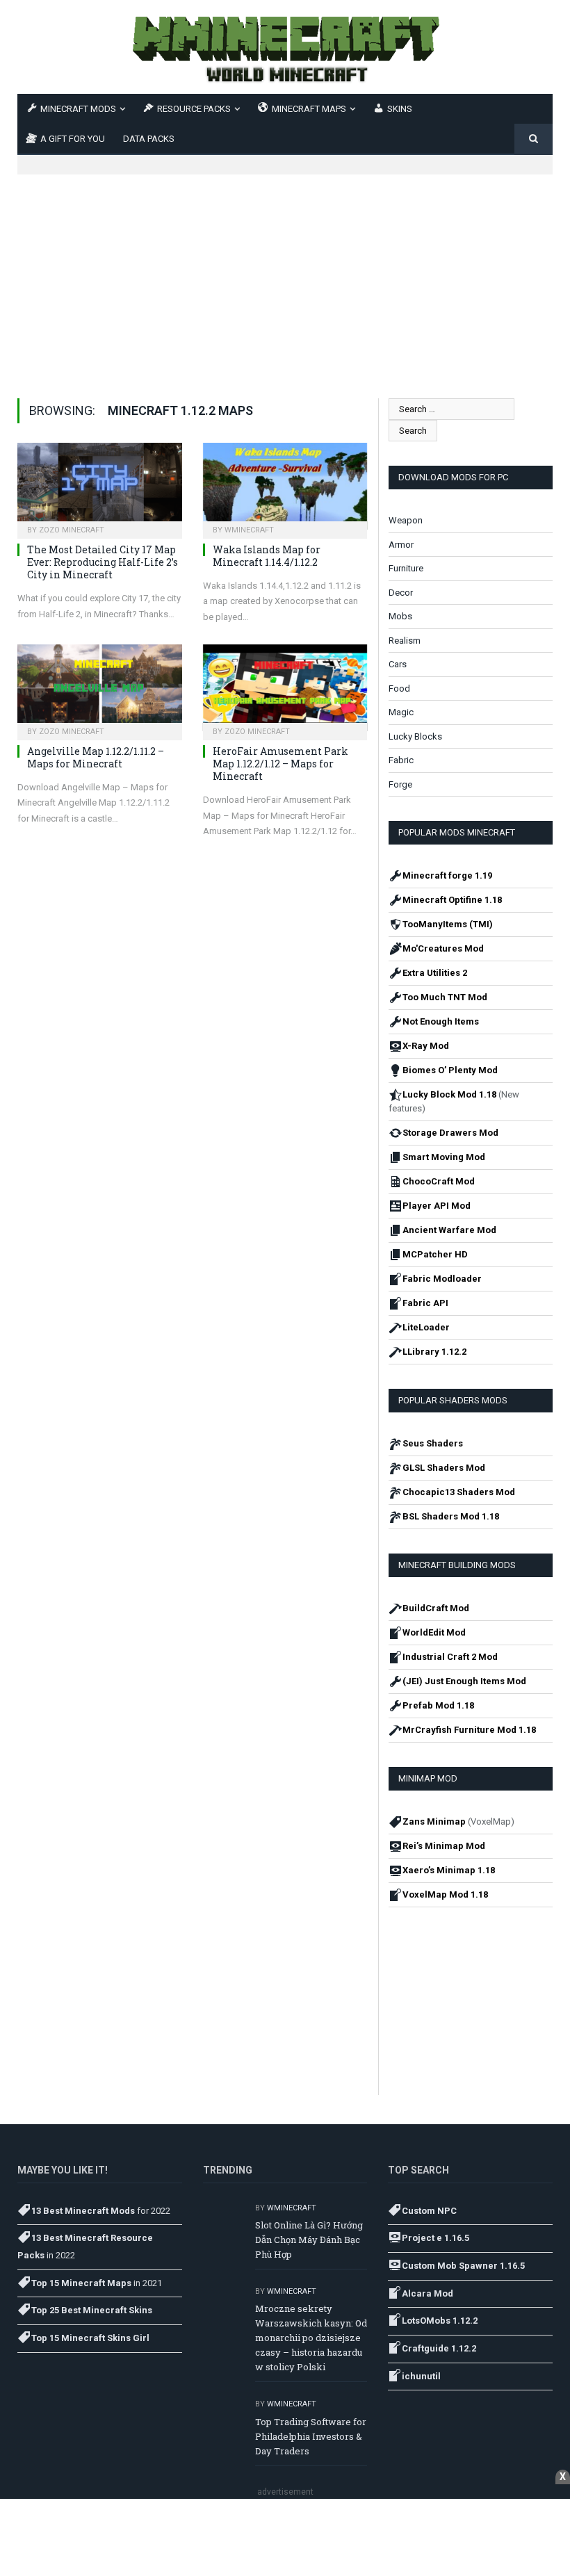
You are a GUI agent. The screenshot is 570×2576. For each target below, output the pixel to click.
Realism (405, 641)
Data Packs (149, 139)
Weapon (406, 520)
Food (399, 688)
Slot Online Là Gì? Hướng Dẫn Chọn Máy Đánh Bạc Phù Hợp (309, 2240)
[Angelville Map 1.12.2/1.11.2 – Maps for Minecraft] (100, 688)
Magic (401, 712)
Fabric (401, 760)
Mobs (400, 616)
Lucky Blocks (415, 736)
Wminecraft (249, 530)
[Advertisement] (285, 272)
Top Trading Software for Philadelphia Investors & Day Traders (311, 2436)
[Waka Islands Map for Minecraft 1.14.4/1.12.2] (285, 486)
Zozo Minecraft (72, 530)
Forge (400, 784)
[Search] (534, 139)
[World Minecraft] (285, 47)
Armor (401, 545)
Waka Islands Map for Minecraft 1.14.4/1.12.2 (267, 556)
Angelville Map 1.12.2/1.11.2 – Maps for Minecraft (96, 757)
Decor (401, 593)
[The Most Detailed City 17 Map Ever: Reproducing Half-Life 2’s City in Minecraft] (100, 486)
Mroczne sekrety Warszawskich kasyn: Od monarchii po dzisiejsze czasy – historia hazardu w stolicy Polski (311, 2338)
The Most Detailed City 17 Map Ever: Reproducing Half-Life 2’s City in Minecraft (103, 562)
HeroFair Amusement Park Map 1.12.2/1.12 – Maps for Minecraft (280, 764)
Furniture (406, 568)
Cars (398, 664)
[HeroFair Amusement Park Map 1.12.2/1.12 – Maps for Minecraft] (285, 688)
